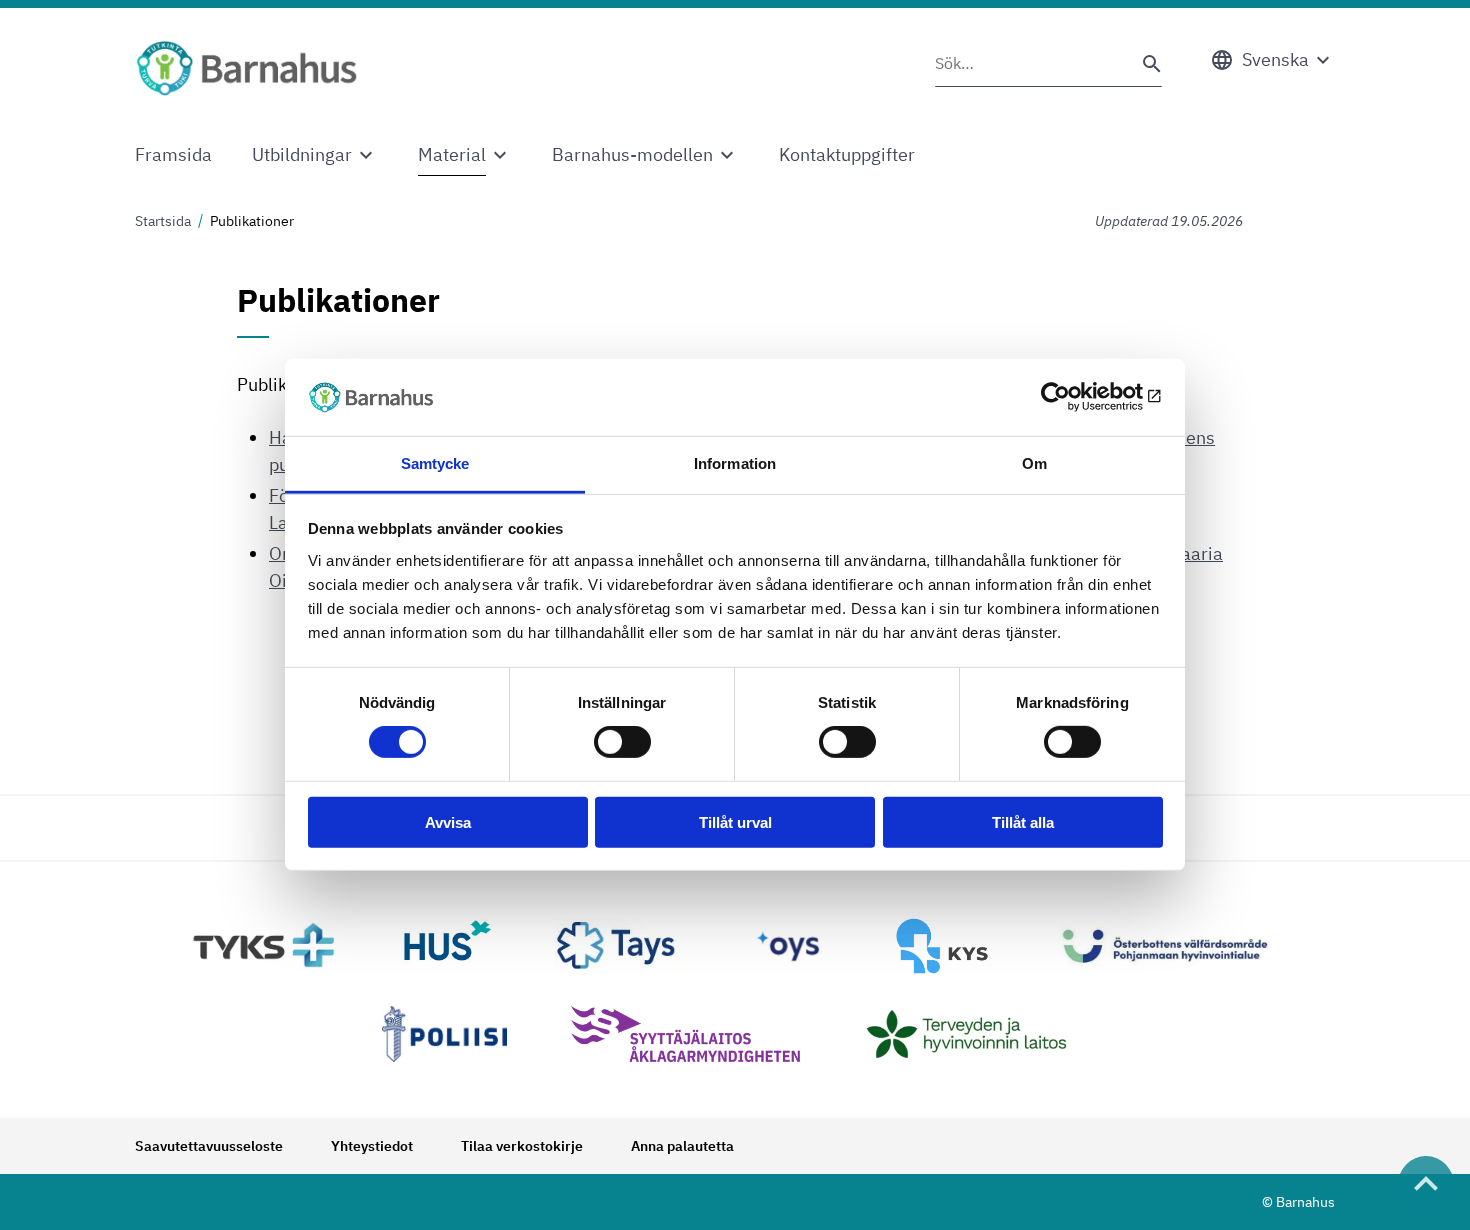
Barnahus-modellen (632, 154)
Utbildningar (302, 154)
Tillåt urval (735, 821)
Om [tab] (1034, 463)
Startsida (163, 221)
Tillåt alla (1023, 821)
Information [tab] (735, 463)
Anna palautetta (682, 1146)
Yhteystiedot (372, 1146)
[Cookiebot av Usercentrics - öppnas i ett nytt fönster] (1075, 397)
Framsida (173, 154)
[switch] (622, 742)
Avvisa (448, 821)
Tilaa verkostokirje (522, 1146)
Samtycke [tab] (435, 463)
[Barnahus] (246, 68)
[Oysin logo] (788, 946)
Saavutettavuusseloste (209, 1146)
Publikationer (252, 221)
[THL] (976, 1034)
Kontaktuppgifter (847, 154)
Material (452, 154)
